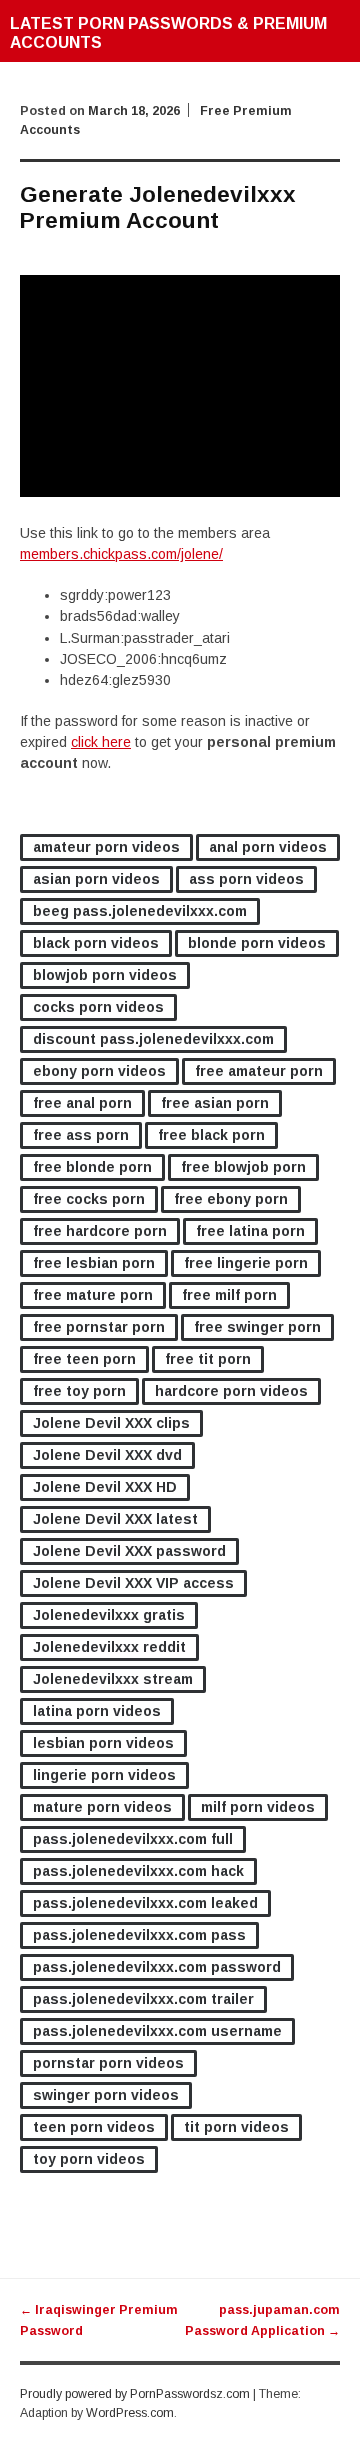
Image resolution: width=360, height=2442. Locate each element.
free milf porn (229, 1295)
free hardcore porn (100, 1231)
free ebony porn (231, 1199)
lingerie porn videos (104, 1775)
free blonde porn (92, 1167)
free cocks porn (89, 1199)
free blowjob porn (243, 1167)
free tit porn (208, 1359)
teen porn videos (94, 2127)
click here (101, 742)
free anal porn (82, 1103)
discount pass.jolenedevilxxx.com (153, 1039)
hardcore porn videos (231, 1391)
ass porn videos (246, 879)
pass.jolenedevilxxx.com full (133, 1839)
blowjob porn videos (105, 975)
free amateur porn (259, 1071)
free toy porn (79, 1391)
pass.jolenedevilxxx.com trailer (143, 1999)
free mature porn (93, 1295)
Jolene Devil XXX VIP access (133, 1583)
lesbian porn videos (103, 1743)
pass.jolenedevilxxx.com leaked (145, 1903)
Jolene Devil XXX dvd (107, 1455)
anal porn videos (268, 847)
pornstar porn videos (108, 2063)
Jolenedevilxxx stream (113, 1679)
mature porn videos (102, 1807)
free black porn (211, 1135)
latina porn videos (97, 1711)
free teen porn (84, 1359)
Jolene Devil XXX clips (111, 1423)
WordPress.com (130, 2413)
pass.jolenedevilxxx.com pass (139, 1935)
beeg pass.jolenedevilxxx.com (140, 911)
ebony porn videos (99, 1071)
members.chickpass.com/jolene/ (121, 554)
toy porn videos (89, 2159)
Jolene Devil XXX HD (105, 1487)
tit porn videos (236, 2127)
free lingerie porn (246, 1263)
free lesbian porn (94, 1263)
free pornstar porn (99, 1327)
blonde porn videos (257, 943)
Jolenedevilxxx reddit (109, 1647)
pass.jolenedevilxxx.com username (157, 2031)
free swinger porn (257, 1327)
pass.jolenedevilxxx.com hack (138, 1871)
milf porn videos (258, 1807)
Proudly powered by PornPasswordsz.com (135, 2394)
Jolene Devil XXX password (129, 1551)
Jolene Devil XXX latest (115, 1519)
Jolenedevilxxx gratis (109, 1615)
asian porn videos (96, 879)
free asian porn (215, 1103)
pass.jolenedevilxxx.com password (157, 1967)
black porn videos (96, 943)
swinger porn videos (106, 2095)
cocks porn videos (98, 1007)
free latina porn (250, 1231)
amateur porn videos (106, 847)
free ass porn (81, 1135)
